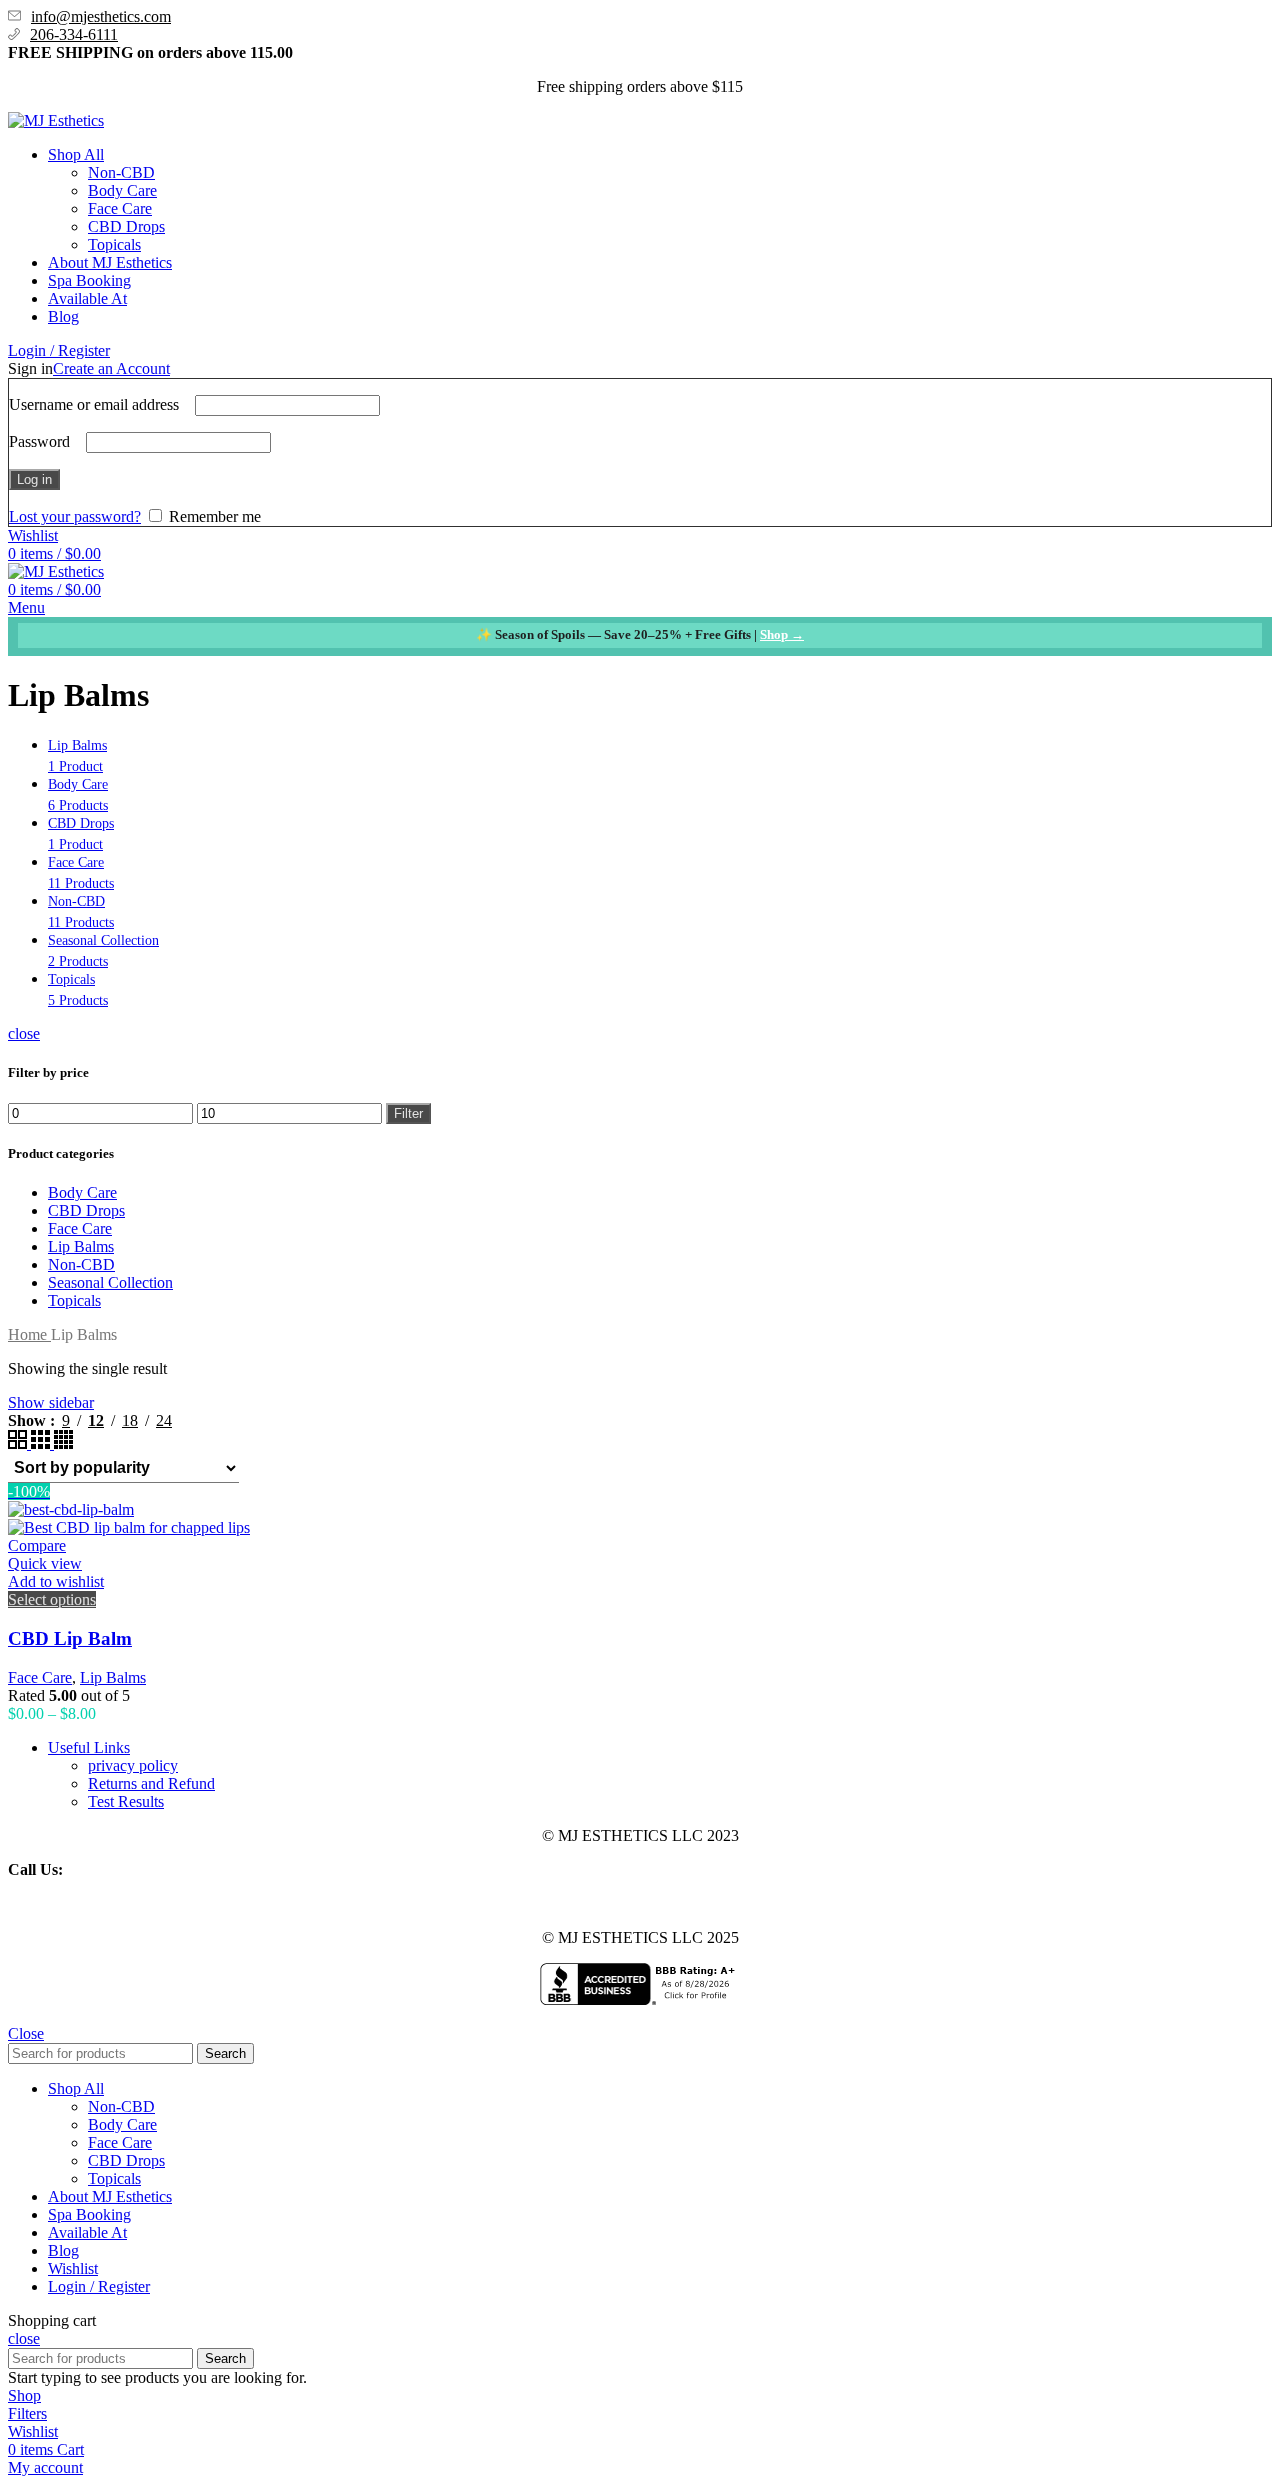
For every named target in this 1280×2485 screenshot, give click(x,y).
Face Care (120, 208)
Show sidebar (51, 1402)
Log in (34, 479)
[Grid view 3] (42, 1443)
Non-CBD (121, 172)
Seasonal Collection (110, 1282)
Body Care (122, 190)
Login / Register (99, 2286)
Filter (408, 1113)
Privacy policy (700, 1903)
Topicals (114, 244)
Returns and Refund (151, 1783)
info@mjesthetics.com (101, 16)
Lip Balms (81, 1246)
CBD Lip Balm (70, 1638)
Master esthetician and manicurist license (378, 1903)
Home (29, 1334)
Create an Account (111, 368)
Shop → (782, 634)
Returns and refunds (580, 1903)
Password (45, 441)
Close (26, 2033)
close (24, 1033)
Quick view (45, 1563)
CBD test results (187, 1903)
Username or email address (100, 404)
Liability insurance (66, 1903)
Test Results (126, 1801)
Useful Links (89, 1747)
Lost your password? (75, 516)
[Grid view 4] (63, 1443)
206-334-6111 (74, 34)
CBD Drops (126, 226)
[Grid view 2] (19, 1443)
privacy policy (133, 1765)
